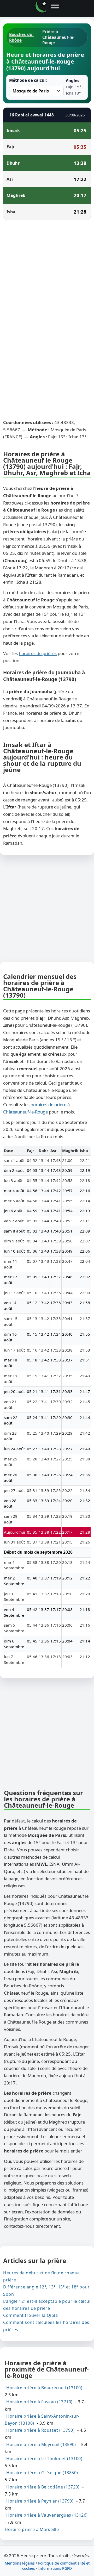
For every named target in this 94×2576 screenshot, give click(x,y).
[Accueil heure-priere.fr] (42, 7)
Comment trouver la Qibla (30, 2315)
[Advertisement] (47, 273)
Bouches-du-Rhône (21, 37)
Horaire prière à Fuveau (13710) (39, 2402)
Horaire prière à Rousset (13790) (40, 2430)
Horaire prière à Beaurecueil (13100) (44, 2388)
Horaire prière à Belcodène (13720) (43, 2487)
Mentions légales (20, 2563)
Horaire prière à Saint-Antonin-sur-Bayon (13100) (42, 2419)
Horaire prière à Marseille (32, 2529)
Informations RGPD (55, 2568)
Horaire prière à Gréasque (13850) (42, 2473)
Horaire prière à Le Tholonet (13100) (44, 2459)
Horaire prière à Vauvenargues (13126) (47, 2515)
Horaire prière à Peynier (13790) (40, 2501)
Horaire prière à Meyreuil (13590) (41, 2444)
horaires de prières (38, 653)
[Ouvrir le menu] (55, 7)
